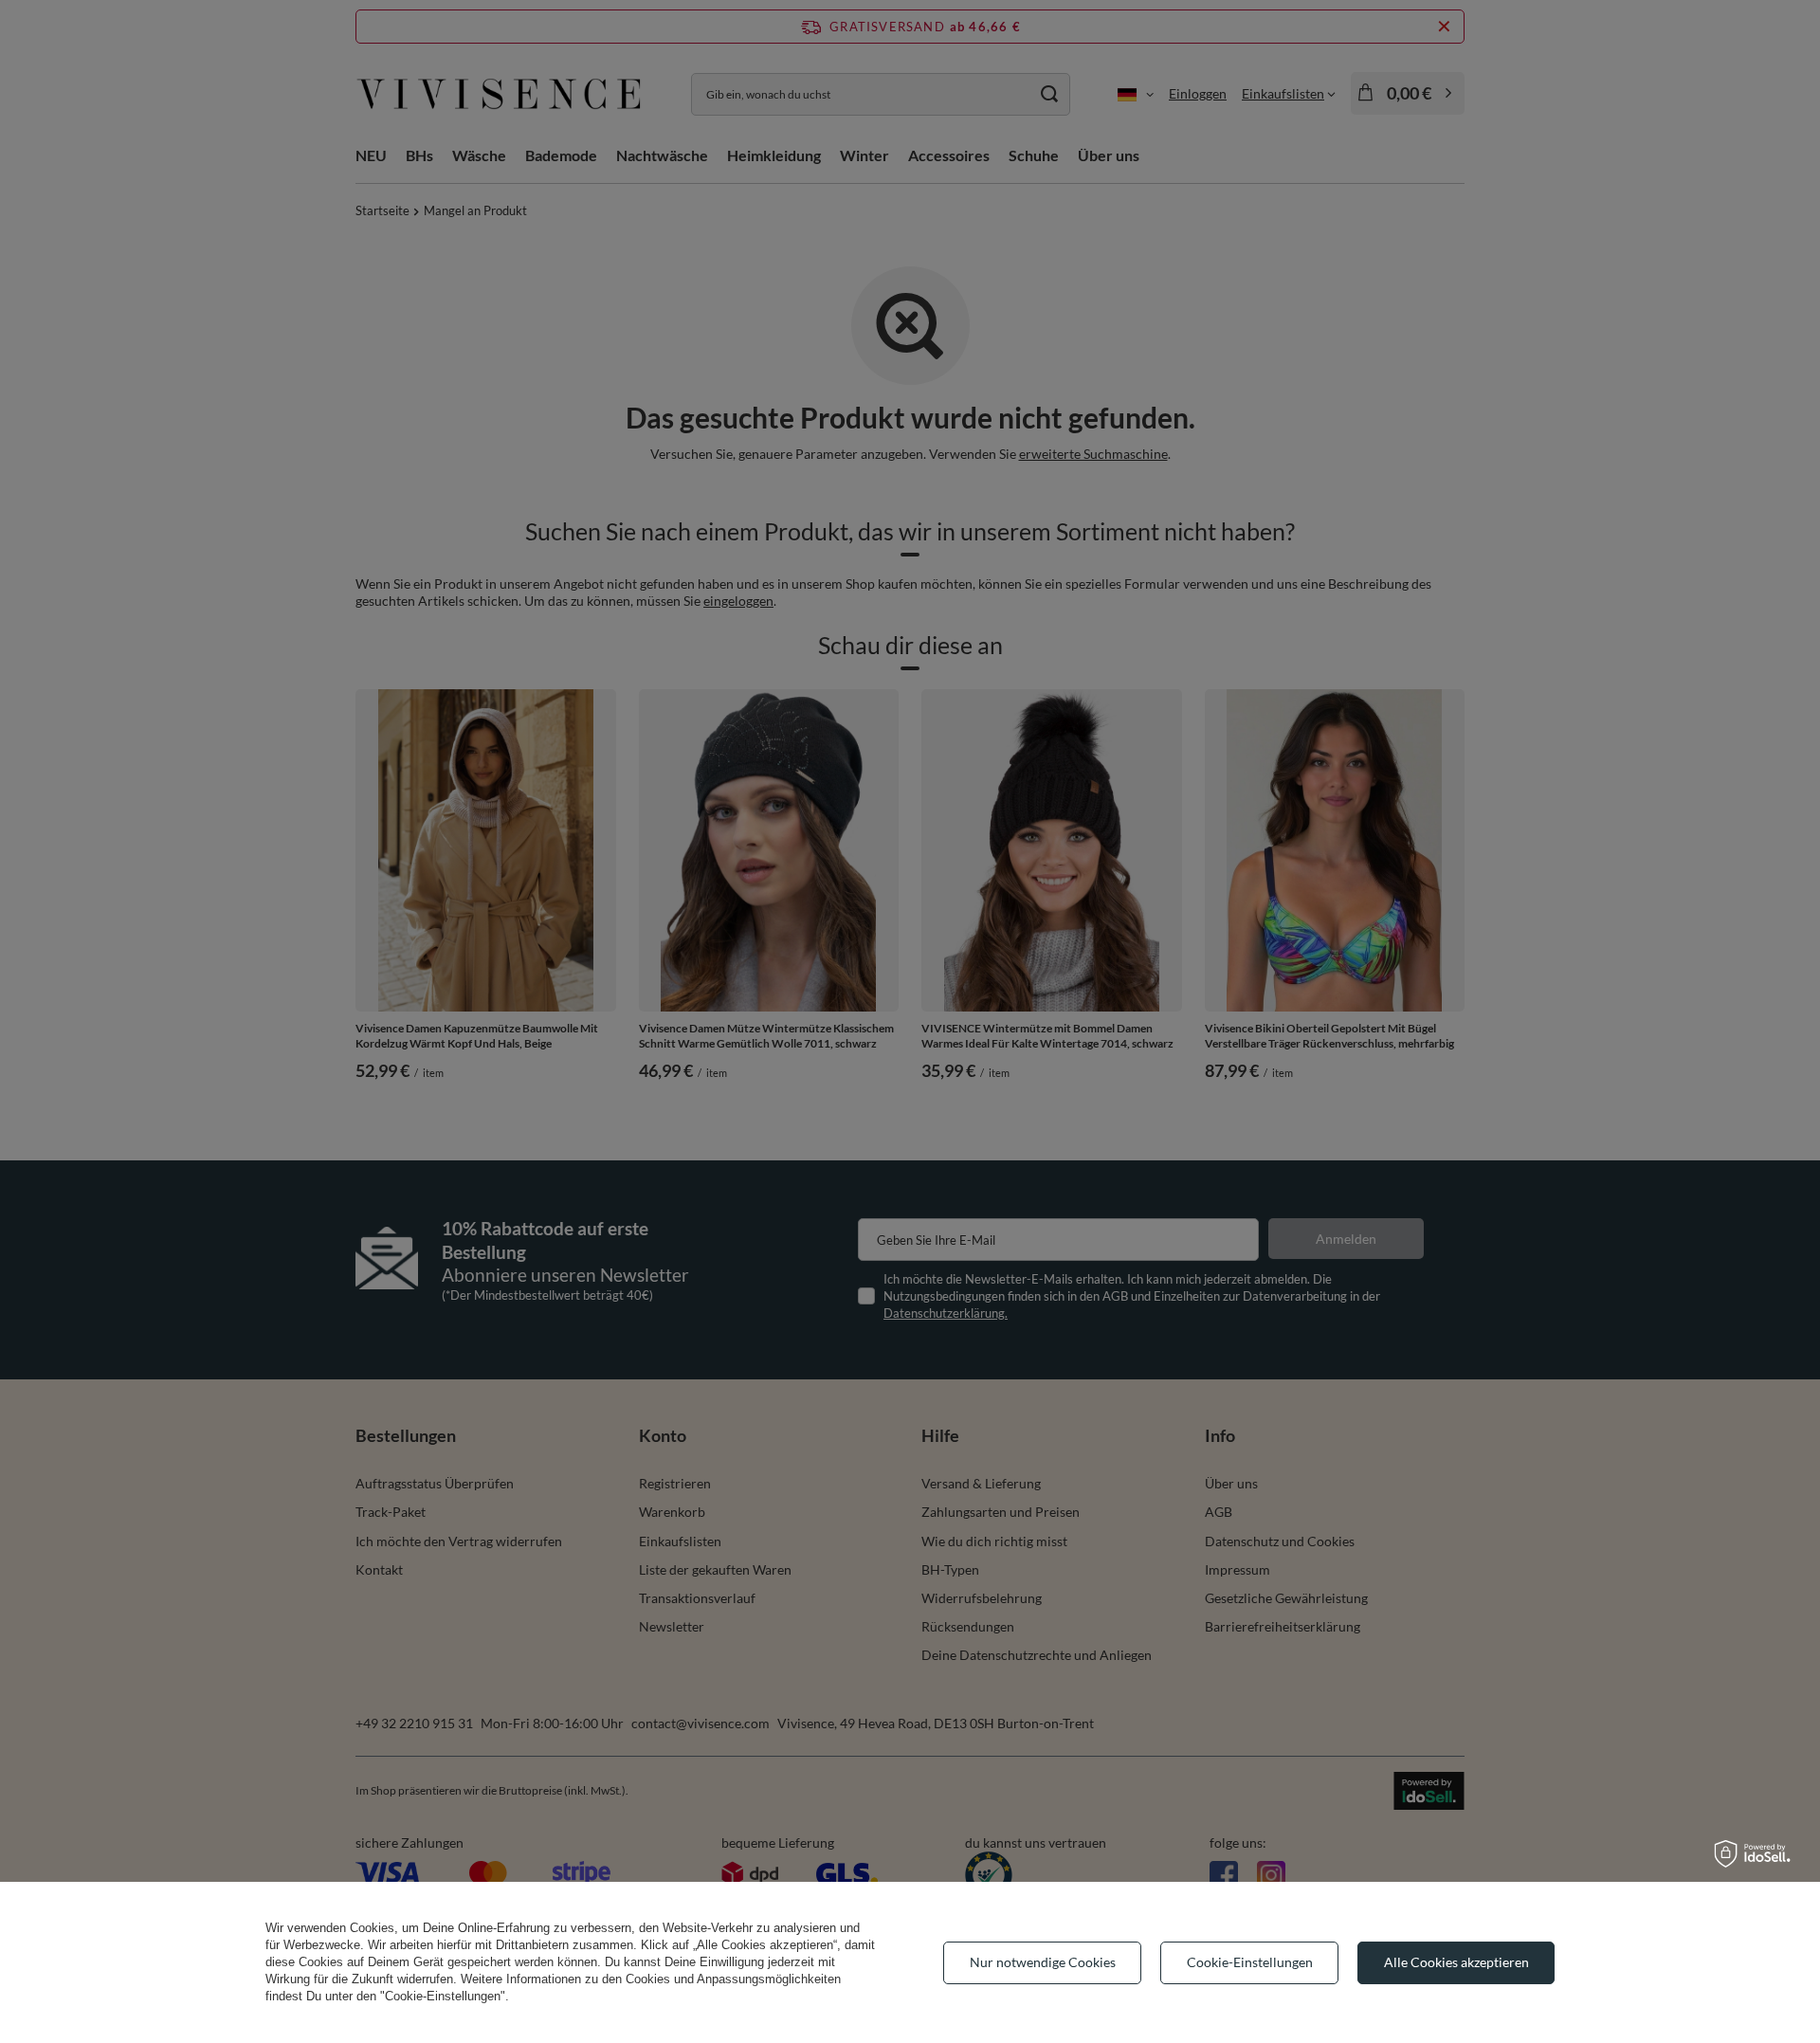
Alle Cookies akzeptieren (1456, 1962)
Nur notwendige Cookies (1043, 1962)
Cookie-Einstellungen (1250, 1962)
